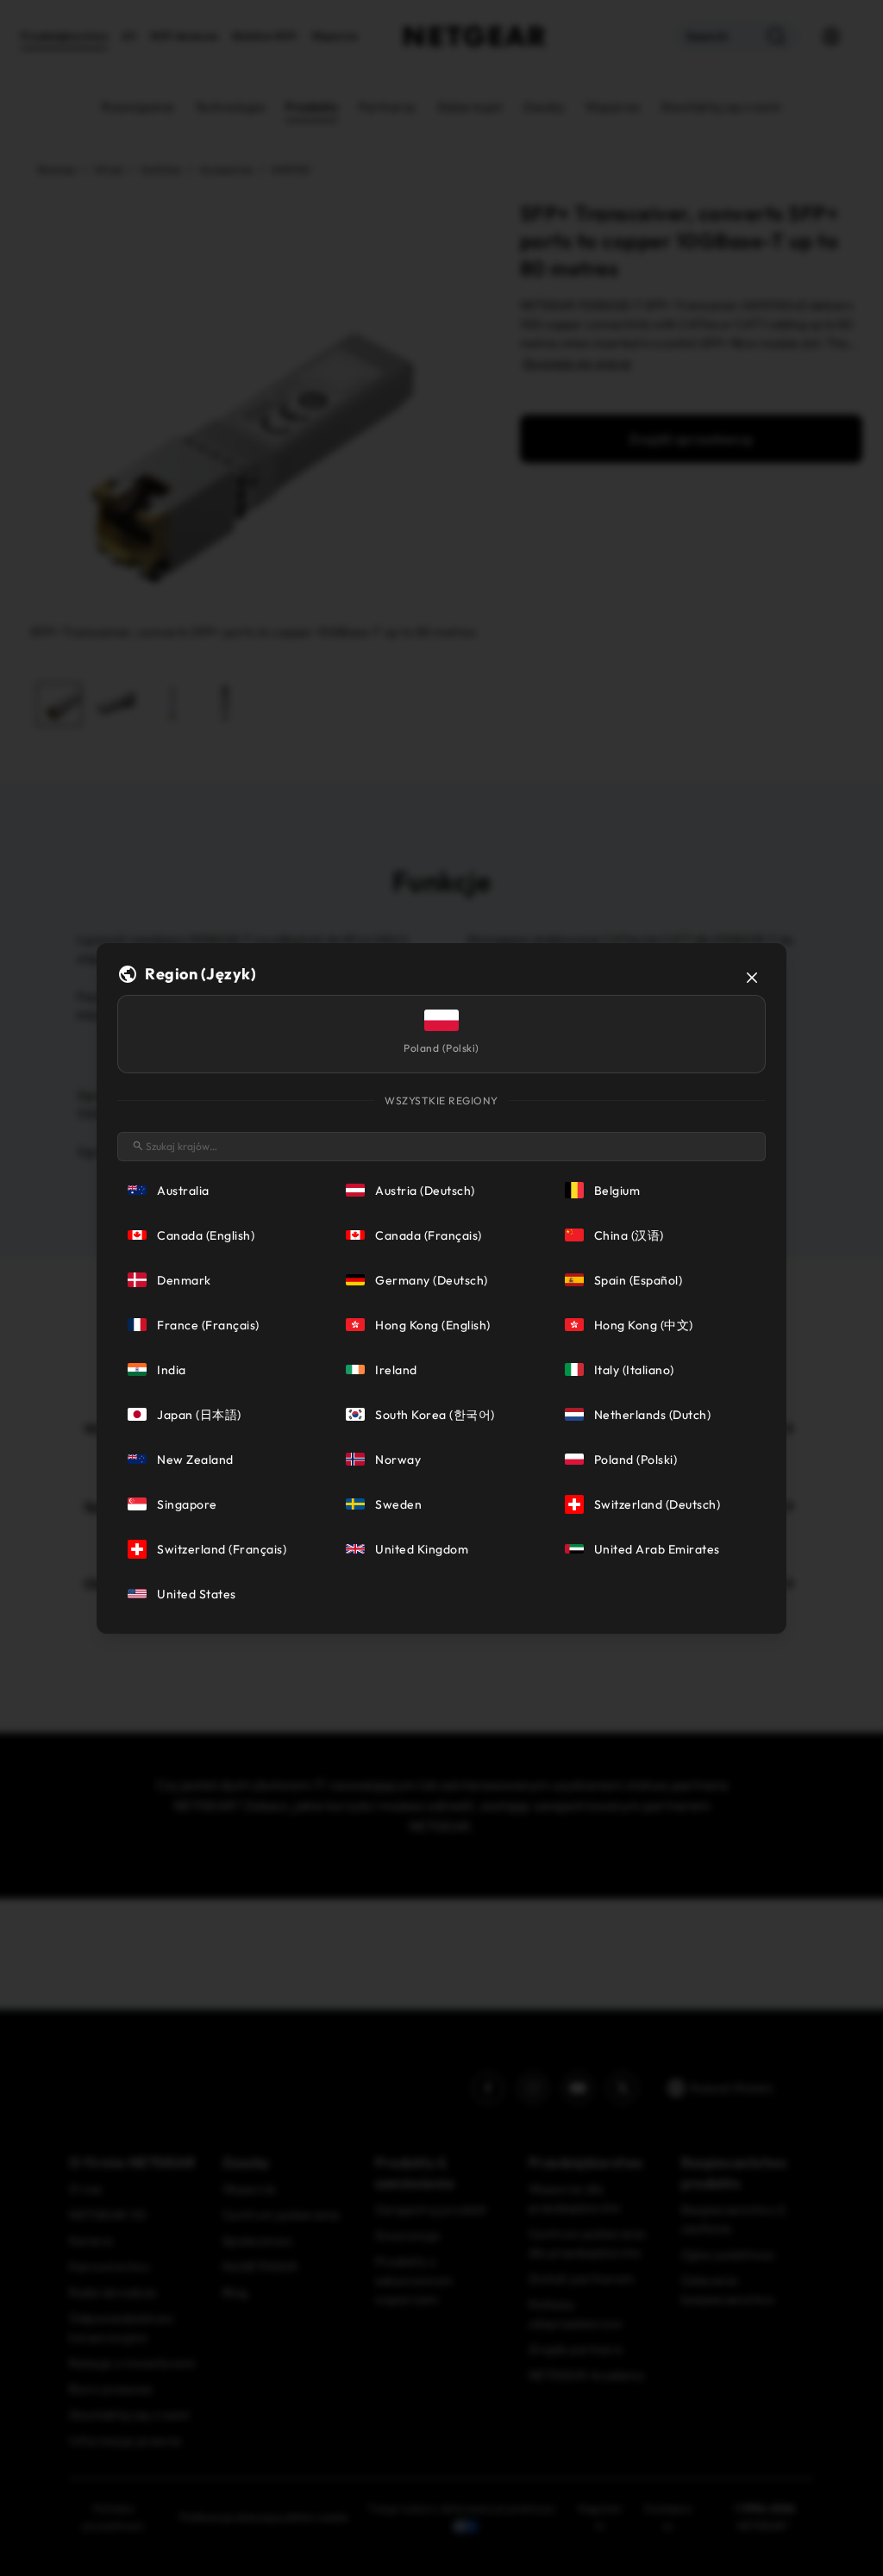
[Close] (752, 978)
